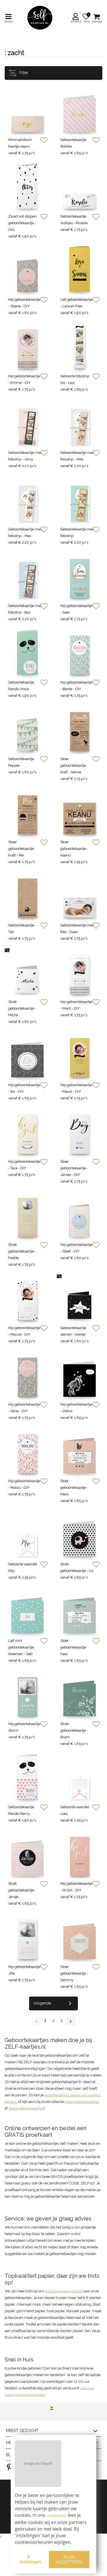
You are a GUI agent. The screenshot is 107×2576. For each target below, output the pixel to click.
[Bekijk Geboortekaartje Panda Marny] (27, 1777)
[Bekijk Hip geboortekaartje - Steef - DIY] (80, 1214)
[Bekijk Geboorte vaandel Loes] (80, 1777)
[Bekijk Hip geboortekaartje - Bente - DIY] (80, 652)
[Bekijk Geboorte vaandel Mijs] (27, 1534)
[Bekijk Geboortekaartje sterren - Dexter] (80, 1297)
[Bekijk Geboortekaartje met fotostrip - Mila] (80, 422)
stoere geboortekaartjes (26, 2108)
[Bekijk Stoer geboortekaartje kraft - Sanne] (80, 728)
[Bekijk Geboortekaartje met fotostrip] (80, 499)
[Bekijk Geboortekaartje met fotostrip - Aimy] (27, 422)
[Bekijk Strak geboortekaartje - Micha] (27, 971)
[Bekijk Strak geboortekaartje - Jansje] (27, 1853)
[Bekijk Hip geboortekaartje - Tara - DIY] (27, 1131)
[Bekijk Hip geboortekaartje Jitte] (27, 1936)
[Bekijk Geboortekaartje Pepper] (27, 728)
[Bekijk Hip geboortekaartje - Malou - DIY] (27, 1450)
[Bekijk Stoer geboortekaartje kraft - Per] (27, 812)
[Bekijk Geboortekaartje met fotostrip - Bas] (27, 575)
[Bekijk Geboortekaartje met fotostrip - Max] (27, 499)
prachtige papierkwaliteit (64, 2291)
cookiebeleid (57, 2516)
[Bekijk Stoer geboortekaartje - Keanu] (80, 812)
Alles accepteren (69, 2559)
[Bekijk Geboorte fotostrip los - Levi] (80, 346)
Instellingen (30, 2562)
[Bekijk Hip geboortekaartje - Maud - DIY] (80, 1054)
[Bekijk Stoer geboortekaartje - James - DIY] (80, 1131)
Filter (23, 73)
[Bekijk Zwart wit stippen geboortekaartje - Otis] (27, 186)
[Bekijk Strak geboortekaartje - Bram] (80, 1693)
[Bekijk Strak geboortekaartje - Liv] (80, 1534)
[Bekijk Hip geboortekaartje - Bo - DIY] (27, 1054)
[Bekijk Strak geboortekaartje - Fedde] (27, 1214)
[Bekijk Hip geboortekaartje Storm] (27, 1693)
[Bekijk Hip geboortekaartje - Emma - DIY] (27, 346)
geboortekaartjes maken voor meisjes (72, 2095)
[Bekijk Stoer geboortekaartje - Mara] (80, 1450)
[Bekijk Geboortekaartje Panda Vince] (27, 652)
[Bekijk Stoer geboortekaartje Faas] (80, 1610)
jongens (11, 2102)
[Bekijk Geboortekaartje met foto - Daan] (80, 895)
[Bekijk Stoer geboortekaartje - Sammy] (80, 1936)
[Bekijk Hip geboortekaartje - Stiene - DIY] (27, 269)
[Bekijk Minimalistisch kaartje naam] (27, 109)
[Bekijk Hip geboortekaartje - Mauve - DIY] (27, 1297)
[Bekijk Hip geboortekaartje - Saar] (80, 575)
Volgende (42, 2003)
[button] (76, 18)
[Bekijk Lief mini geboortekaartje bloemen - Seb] (27, 1610)
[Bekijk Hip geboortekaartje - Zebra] (80, 1374)
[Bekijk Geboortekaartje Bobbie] (80, 109)
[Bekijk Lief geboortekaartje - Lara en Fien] (80, 269)
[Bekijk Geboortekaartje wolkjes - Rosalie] (80, 186)
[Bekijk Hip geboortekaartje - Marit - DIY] (80, 971)
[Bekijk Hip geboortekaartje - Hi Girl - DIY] (80, 1853)
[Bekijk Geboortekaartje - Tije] (27, 895)
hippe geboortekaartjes (82, 2102)
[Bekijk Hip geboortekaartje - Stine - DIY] (27, 1374)
